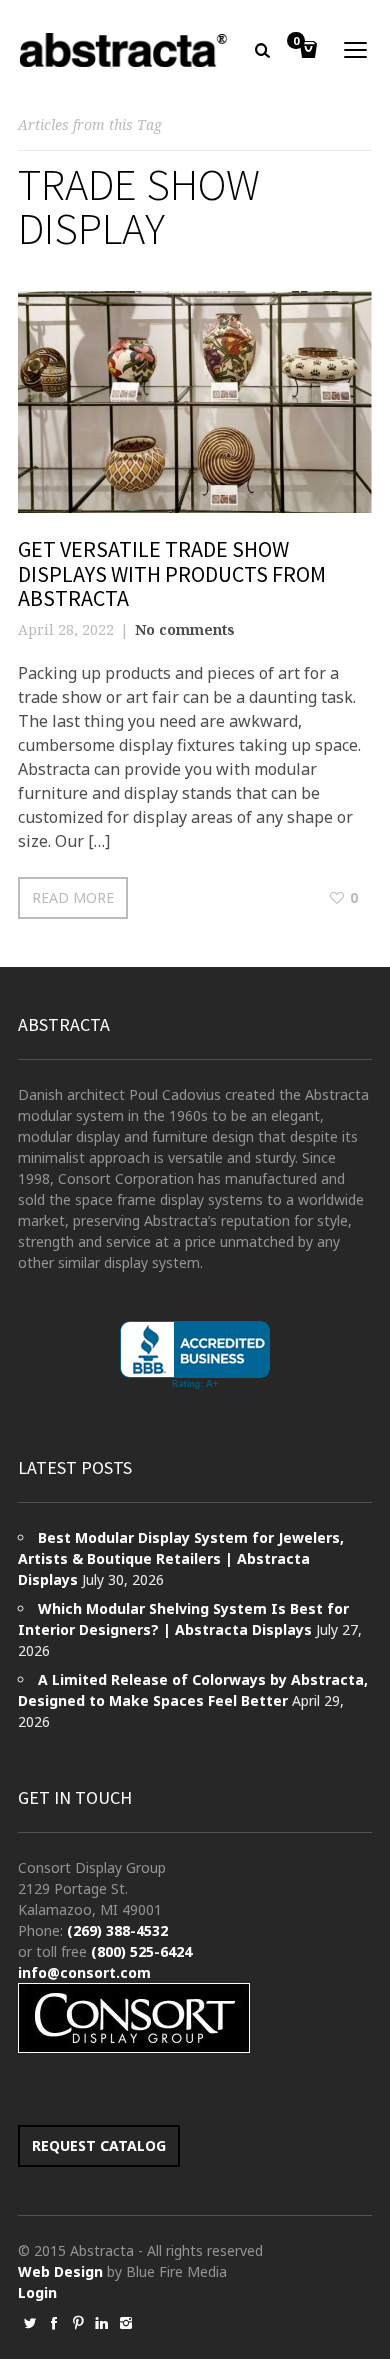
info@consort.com (84, 1972)
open (356, 50)
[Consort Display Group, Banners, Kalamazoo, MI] (195, 1355)
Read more (73, 897)
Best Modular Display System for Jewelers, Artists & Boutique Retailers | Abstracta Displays (181, 1558)
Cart (296, 42)
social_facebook (54, 2323)
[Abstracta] (124, 50)
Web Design (60, 2271)
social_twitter (30, 2323)
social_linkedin (102, 2323)
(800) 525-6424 (141, 1951)
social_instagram (126, 2323)
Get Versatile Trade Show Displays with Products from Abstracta (172, 573)
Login (37, 2292)
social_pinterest (78, 2323)
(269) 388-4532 (117, 1930)
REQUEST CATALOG (99, 2145)
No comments (185, 629)
